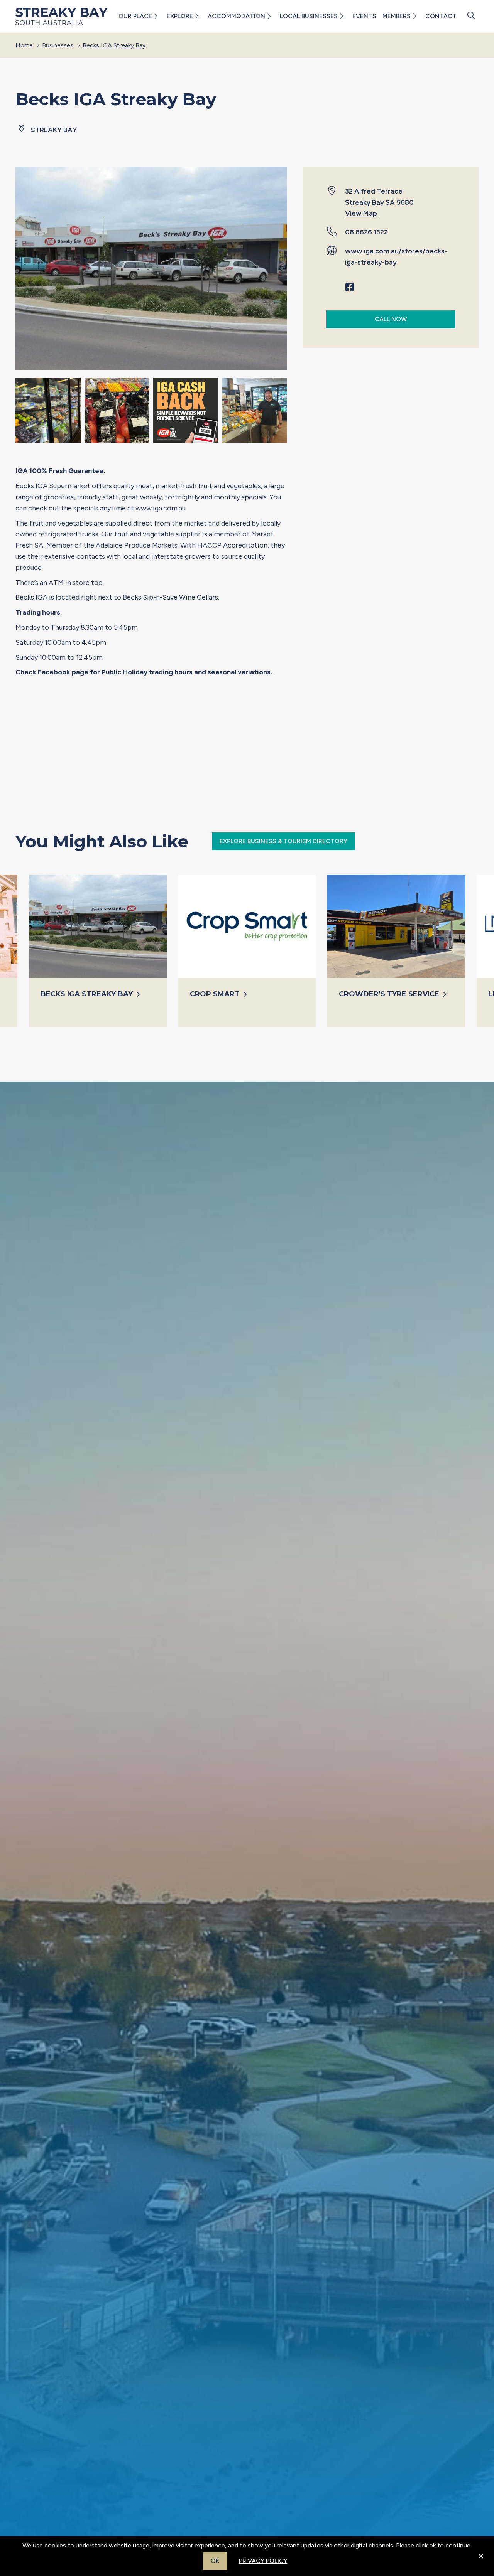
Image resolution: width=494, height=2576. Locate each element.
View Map (361, 214)
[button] (155, 16)
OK (215, 2561)
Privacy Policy (263, 2561)
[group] (98, 951)
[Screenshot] (255, 412)
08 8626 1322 (366, 232)
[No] (480, 2561)
